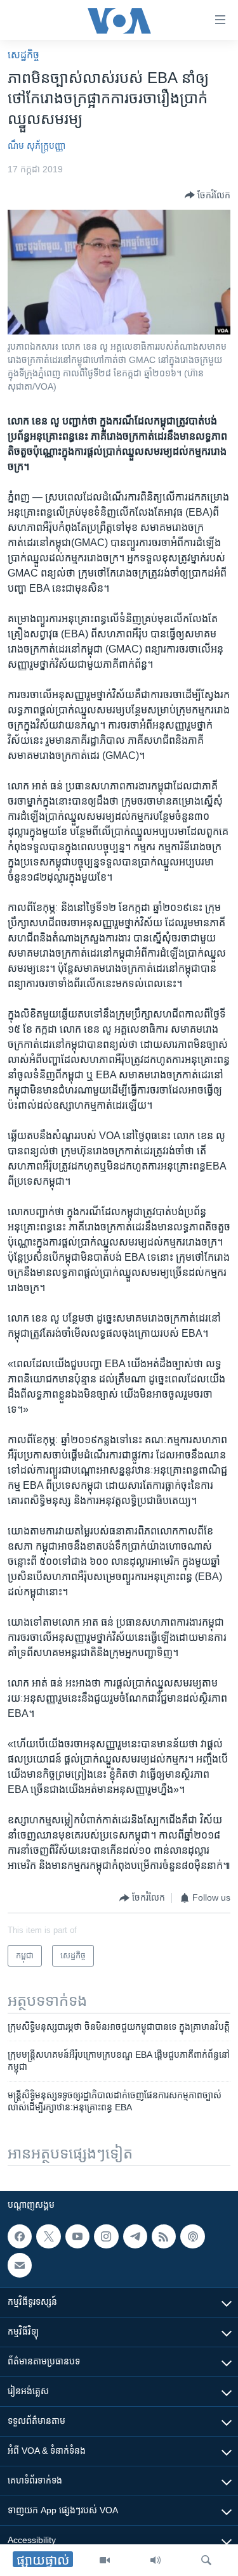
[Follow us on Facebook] (20, 2236)
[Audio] (155, 2560)
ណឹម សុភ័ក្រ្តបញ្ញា (36, 146)
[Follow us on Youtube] (77, 2236)
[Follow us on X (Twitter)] (48, 2236)
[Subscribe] (20, 2266)
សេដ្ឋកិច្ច (23, 55)
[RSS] (164, 2236)
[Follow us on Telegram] (135, 2236)
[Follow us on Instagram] (106, 2236)
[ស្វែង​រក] (206, 2560)
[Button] (208, 195)
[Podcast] (192, 2236)
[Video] (105, 2560)
